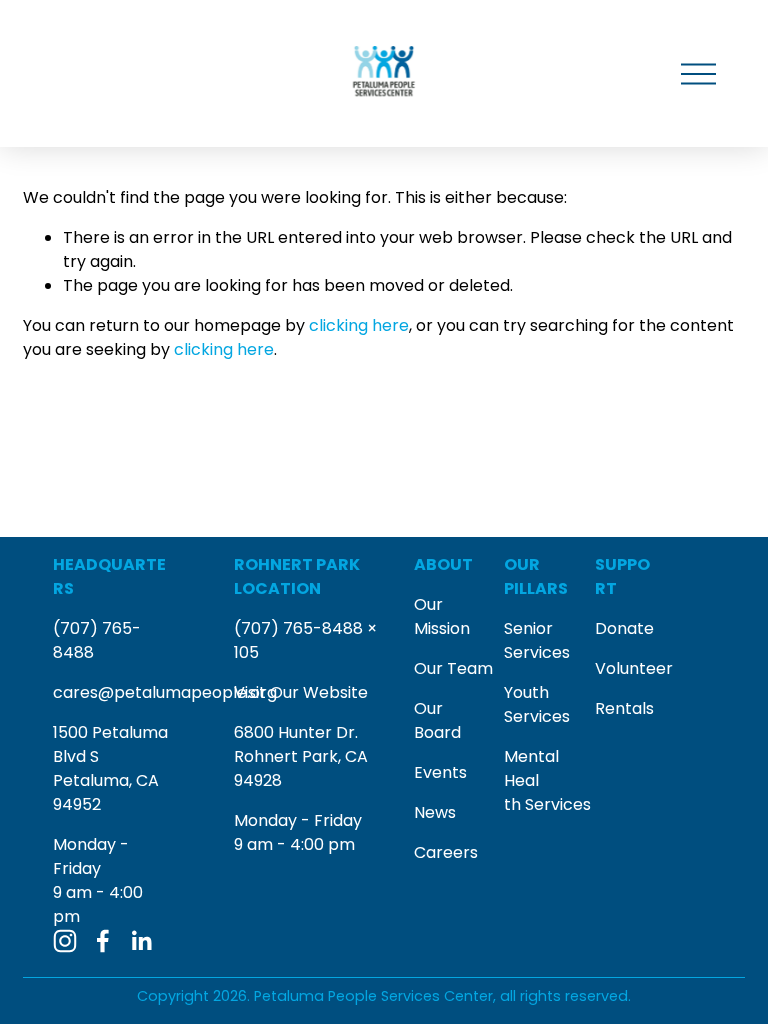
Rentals (624, 708)
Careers (446, 852)
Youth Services (537, 704)
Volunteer (634, 668)
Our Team (453, 668)
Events (440, 772)
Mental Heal (531, 768)
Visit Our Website (301, 692)
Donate (624, 628)
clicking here (359, 325)
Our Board (437, 720)
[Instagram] (65, 941)
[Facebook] (103, 941)
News (435, 812)
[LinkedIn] (141, 941)
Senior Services (537, 640)
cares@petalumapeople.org (165, 692)
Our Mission (442, 616)
